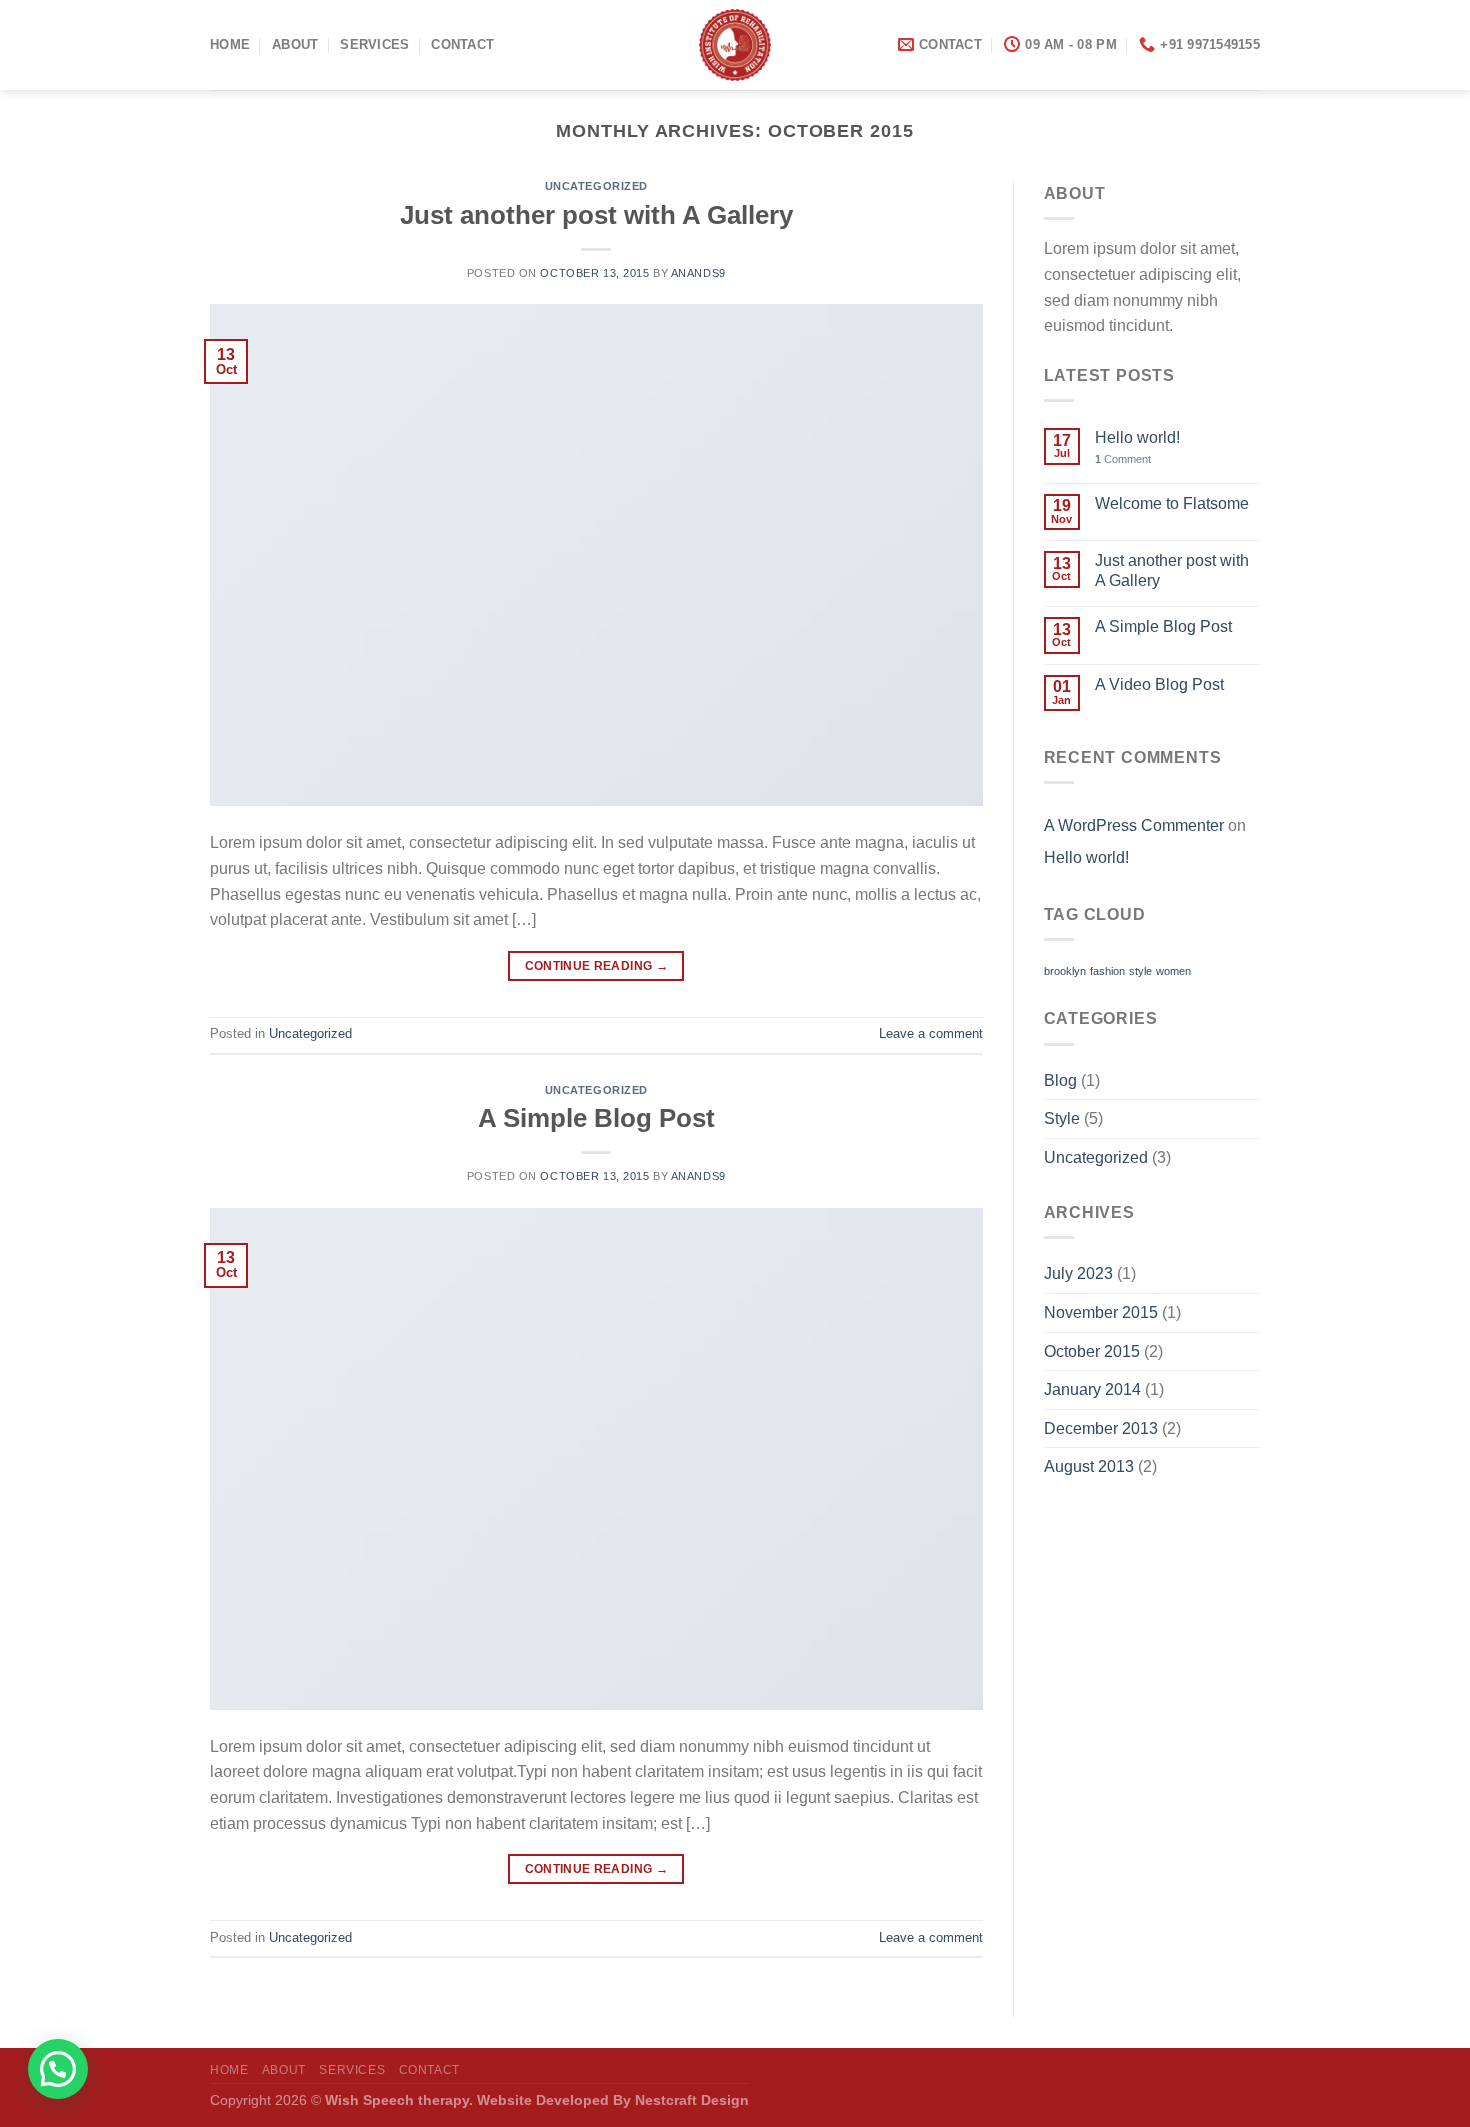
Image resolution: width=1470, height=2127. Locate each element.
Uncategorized (596, 186)
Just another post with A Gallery (596, 215)
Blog (1060, 1080)
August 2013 (1089, 1466)
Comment (1123, 459)
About (295, 44)
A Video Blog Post (1159, 684)
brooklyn (1065, 971)
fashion (1107, 971)
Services (374, 44)
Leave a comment (931, 1033)
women (1173, 971)
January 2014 (1092, 1389)
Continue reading (597, 966)
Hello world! (1137, 437)
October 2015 (1092, 1351)
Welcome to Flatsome (1172, 503)
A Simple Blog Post (596, 1118)
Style (1062, 1118)
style (1140, 971)
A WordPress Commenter (1134, 825)
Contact (462, 44)
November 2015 (1101, 1312)
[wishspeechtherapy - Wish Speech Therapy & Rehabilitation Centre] (735, 45)
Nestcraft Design (692, 2100)
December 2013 (1101, 1428)
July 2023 (1078, 1273)
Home (230, 44)
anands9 (698, 273)
